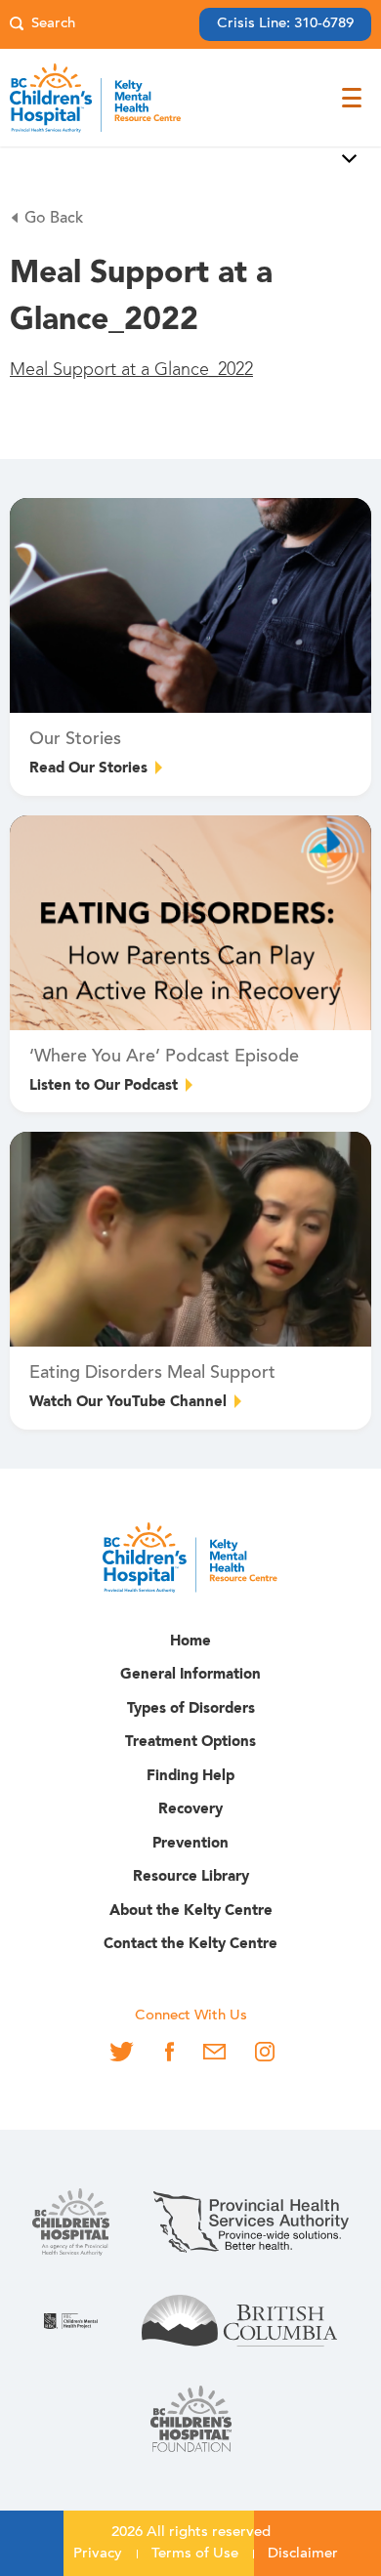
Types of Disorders (191, 1709)
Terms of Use (195, 2554)
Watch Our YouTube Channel (128, 1403)
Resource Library (191, 1877)
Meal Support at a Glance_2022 (131, 370)
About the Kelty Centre (191, 1911)
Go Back (54, 219)
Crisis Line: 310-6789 (285, 24)
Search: (42, 25)
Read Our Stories (88, 769)
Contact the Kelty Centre (190, 1945)
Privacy (98, 2554)
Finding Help (190, 1777)
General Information (190, 1675)
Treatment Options (190, 1743)
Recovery (190, 1810)
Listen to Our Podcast (104, 1086)
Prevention (190, 1844)
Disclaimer (303, 2554)
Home (190, 1642)
